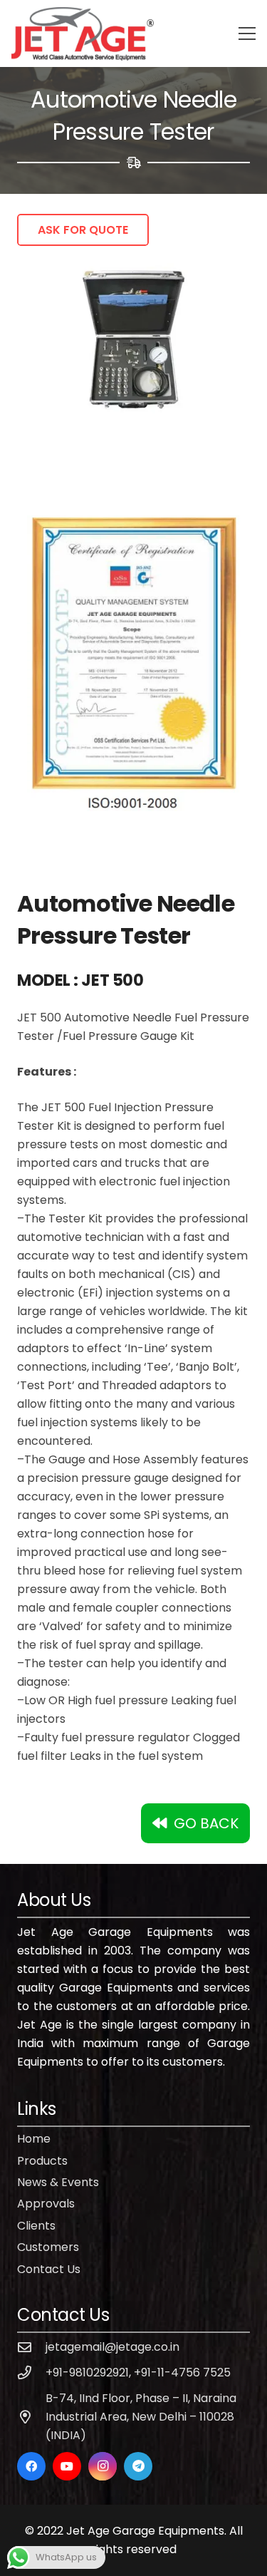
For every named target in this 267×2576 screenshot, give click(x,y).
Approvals (46, 2204)
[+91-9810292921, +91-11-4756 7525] (31, 2373)
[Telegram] (138, 2466)
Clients (36, 2226)
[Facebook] (31, 2466)
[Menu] (247, 34)
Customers (48, 2247)
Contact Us (49, 2269)
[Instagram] (103, 2466)
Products (42, 2161)
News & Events (58, 2182)
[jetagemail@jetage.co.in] (31, 2347)
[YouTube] (67, 2466)
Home (34, 2139)
